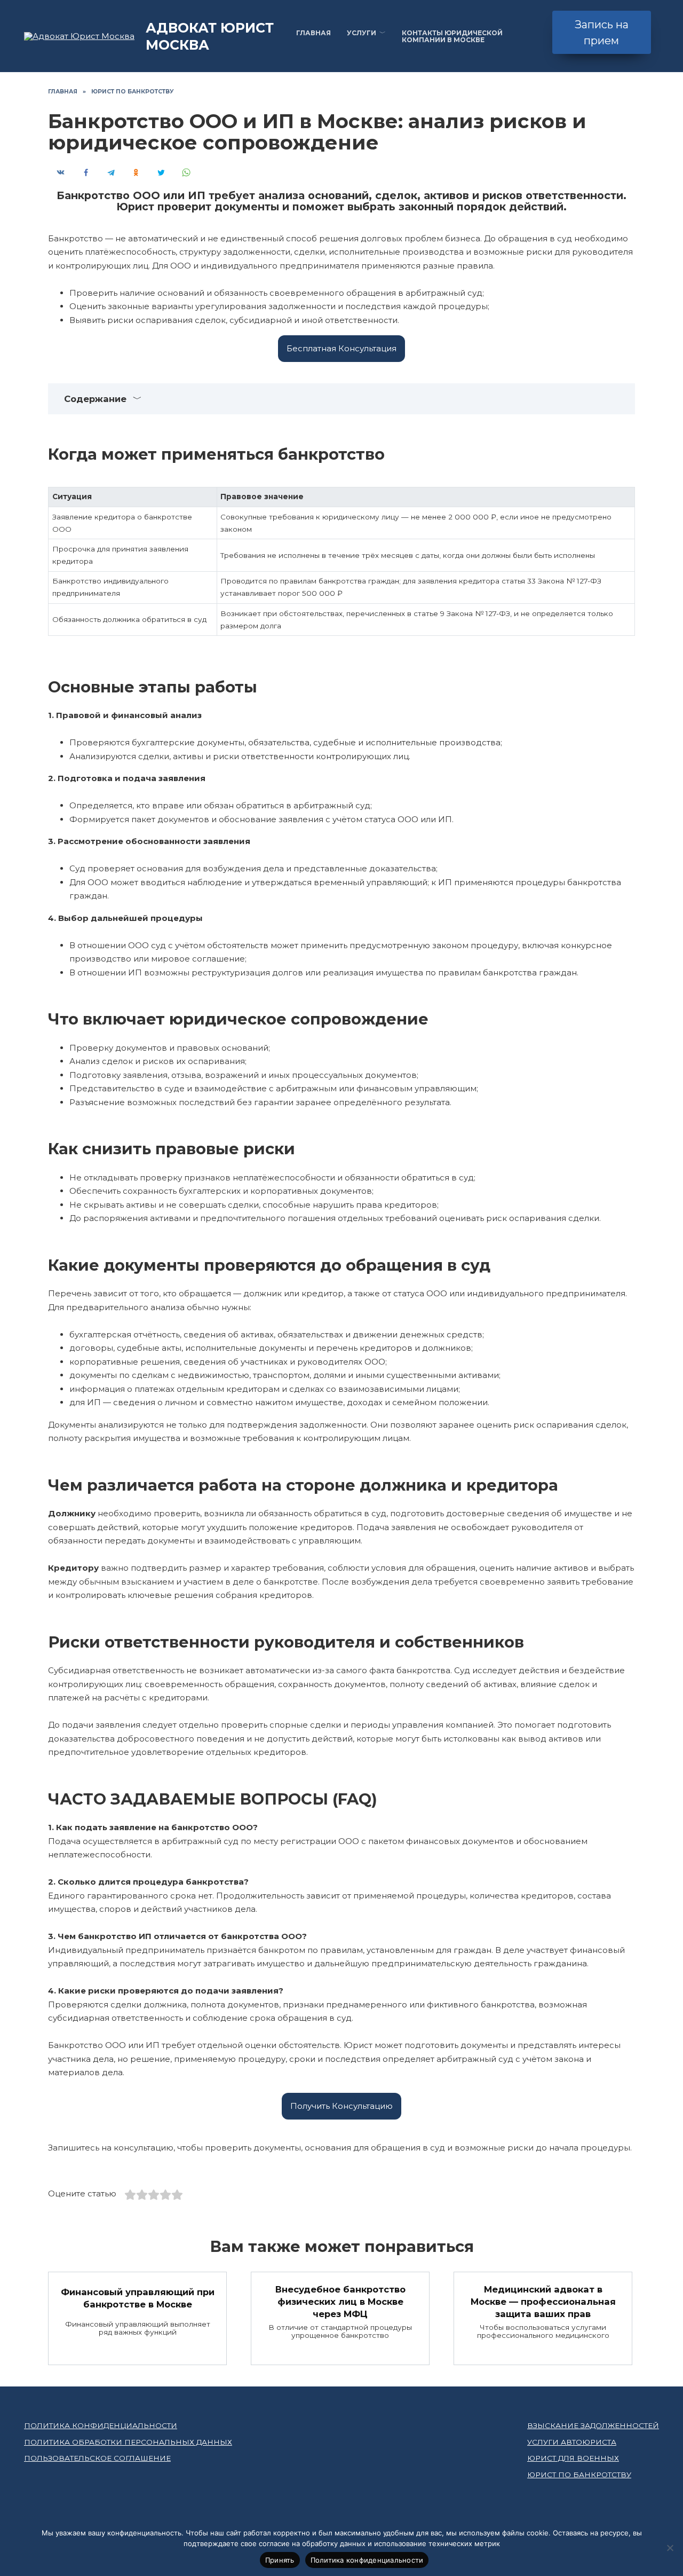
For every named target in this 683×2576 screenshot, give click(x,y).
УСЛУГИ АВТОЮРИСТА (572, 2442)
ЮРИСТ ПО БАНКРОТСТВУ (579, 2475)
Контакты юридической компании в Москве (452, 36)
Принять (280, 2560)
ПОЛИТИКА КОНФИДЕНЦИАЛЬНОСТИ (101, 2425)
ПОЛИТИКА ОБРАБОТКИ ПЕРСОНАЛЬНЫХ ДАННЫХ (128, 2442)
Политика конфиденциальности (367, 2560)
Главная (313, 33)
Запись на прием (602, 33)
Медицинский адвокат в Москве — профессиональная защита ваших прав (543, 2301)
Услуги (362, 33)
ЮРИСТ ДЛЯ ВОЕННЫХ (573, 2458)
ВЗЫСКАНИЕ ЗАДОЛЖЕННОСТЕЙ (593, 2425)
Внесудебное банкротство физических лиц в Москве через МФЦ (340, 2301)
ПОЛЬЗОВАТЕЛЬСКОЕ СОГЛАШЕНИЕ (97, 2458)
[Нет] (670, 2548)
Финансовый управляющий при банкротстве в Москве (138, 2298)
